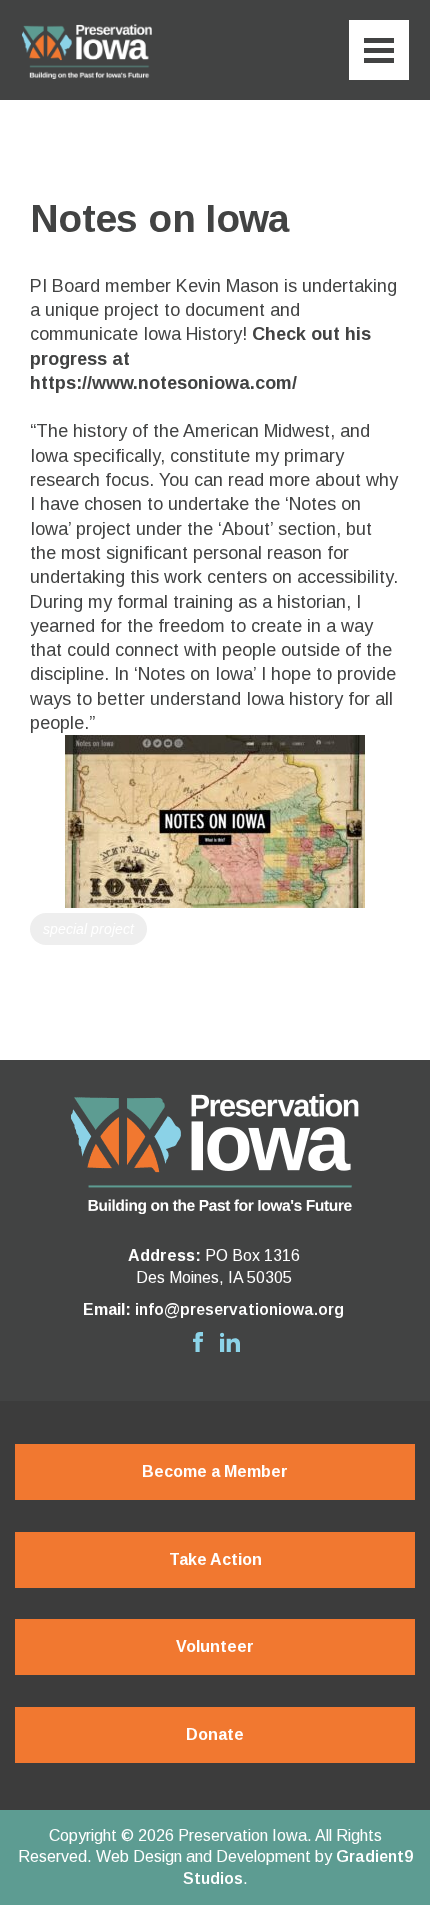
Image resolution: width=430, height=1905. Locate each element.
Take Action (215, 1559)
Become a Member (215, 1471)
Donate (215, 1734)
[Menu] (379, 50)
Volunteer (215, 1646)
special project (88, 929)
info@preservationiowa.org (239, 1309)
